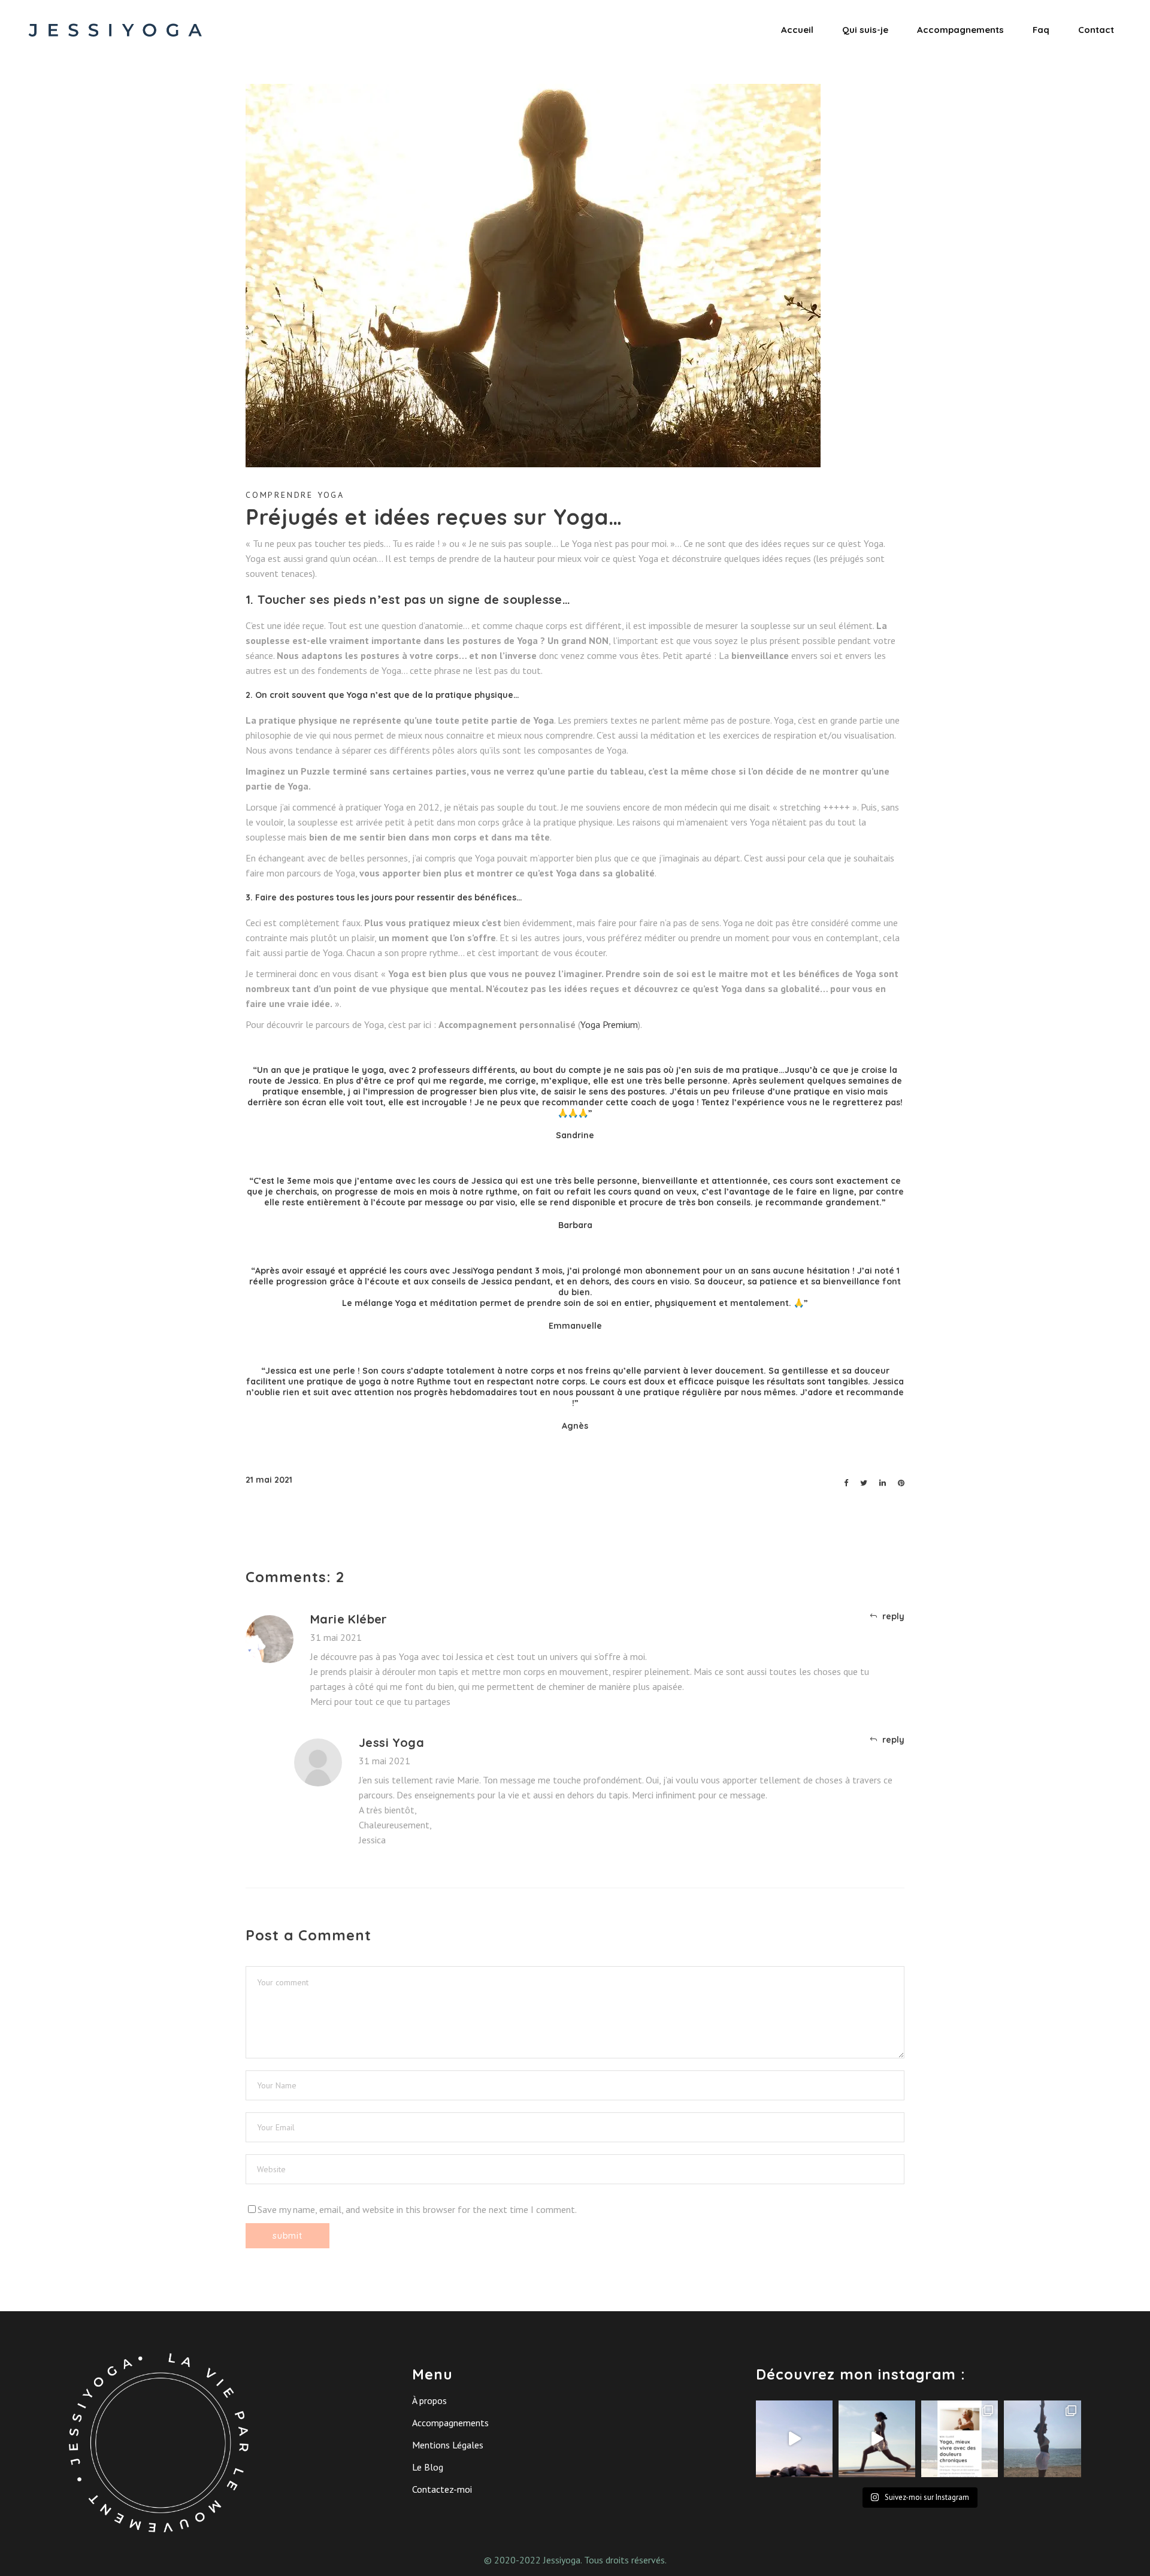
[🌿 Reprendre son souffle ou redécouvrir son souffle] (794, 2439)
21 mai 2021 (269, 1480)
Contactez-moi (442, 2489)
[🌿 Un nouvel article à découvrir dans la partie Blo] (960, 2439)
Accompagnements (450, 2423)
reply (893, 1616)
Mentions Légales (448, 2445)
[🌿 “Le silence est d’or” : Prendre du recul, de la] (1042, 2439)
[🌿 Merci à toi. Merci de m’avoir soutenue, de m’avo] (877, 2439)
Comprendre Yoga (295, 495)
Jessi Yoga (391, 1742)
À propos (429, 2400)
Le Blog (428, 2467)
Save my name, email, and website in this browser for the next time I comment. (417, 2209)
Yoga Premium (609, 1024)
